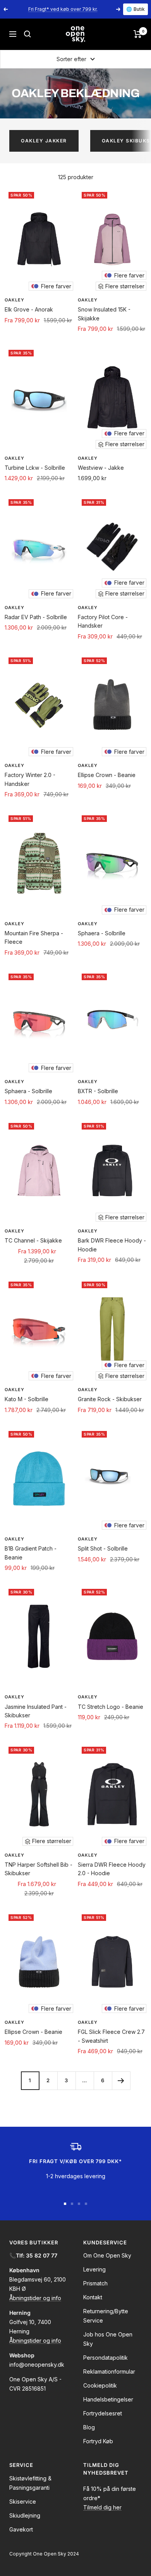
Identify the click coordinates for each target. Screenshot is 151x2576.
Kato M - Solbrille (27, 1399)
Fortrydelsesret (103, 2413)
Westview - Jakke (101, 468)
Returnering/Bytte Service (106, 2316)
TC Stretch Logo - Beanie (111, 1707)
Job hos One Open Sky (108, 2339)
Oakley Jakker (44, 141)
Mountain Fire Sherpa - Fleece (34, 937)
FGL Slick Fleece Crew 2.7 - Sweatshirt (111, 2036)
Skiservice (23, 2502)
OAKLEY (15, 300)
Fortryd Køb (98, 2441)
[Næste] (121, 2080)
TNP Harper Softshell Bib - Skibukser (39, 1869)
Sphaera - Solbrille (102, 933)
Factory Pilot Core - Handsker (103, 621)
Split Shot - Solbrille (103, 1548)
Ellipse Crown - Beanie (107, 775)
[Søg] (27, 34)
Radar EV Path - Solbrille (36, 617)
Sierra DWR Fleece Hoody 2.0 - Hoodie (112, 1869)
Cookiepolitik (100, 2385)
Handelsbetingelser (108, 2399)
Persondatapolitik (106, 2358)
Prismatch (95, 2283)
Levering (94, 2269)
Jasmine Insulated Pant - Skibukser (36, 1711)
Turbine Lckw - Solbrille (35, 468)
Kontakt (93, 2297)
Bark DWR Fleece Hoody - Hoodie (112, 1245)
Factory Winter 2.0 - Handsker (30, 779)
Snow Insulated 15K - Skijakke (104, 314)
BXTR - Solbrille (98, 1091)
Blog (89, 2427)
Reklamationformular (109, 2371)
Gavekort (21, 2529)
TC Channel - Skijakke (33, 1240)
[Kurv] (138, 34)
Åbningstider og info (35, 2298)
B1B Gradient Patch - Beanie (31, 1553)
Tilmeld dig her (102, 2507)
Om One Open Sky (107, 2255)
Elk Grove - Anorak (29, 309)
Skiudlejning (25, 2515)
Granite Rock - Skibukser (110, 1399)
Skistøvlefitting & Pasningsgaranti (30, 2483)
